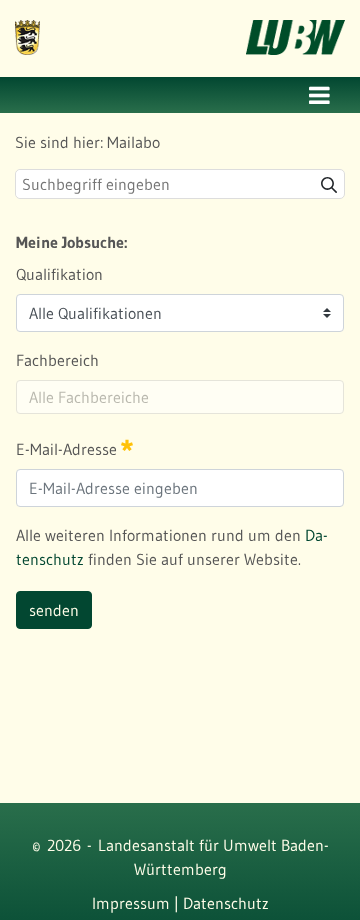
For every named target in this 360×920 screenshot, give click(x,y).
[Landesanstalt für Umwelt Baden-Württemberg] (27, 24)
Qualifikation (59, 274)
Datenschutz (226, 903)
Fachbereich (57, 360)
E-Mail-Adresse (68, 449)
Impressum (131, 903)
